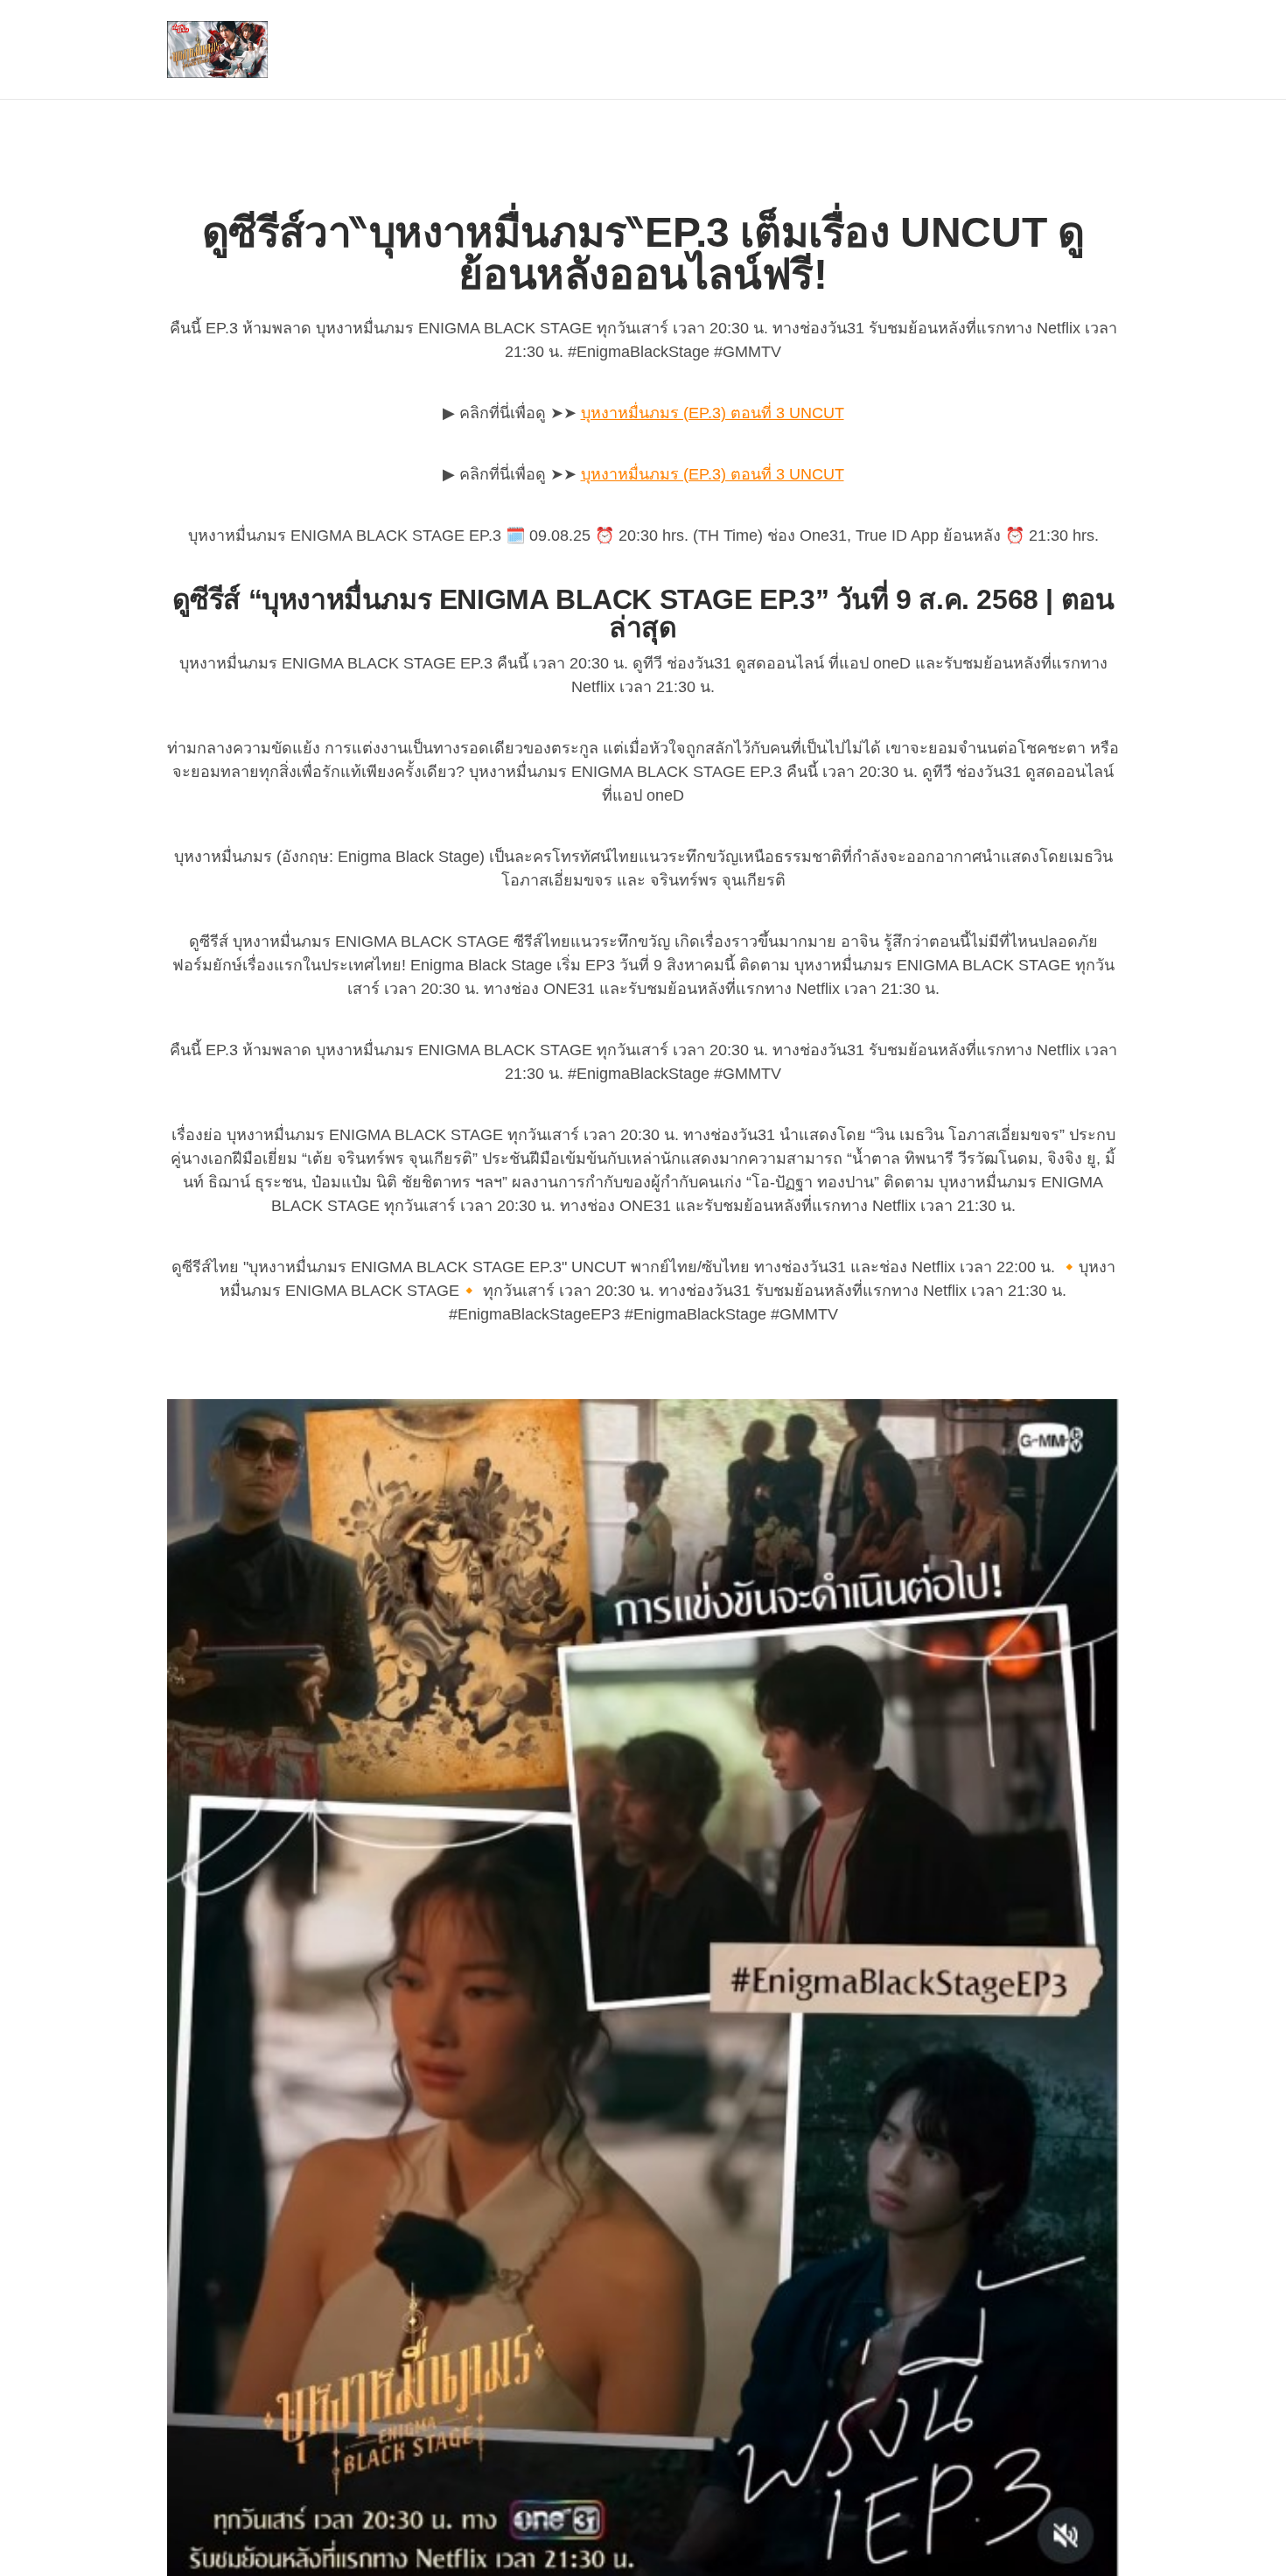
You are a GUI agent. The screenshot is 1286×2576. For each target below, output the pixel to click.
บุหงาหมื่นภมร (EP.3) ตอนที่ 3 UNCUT (713, 413)
